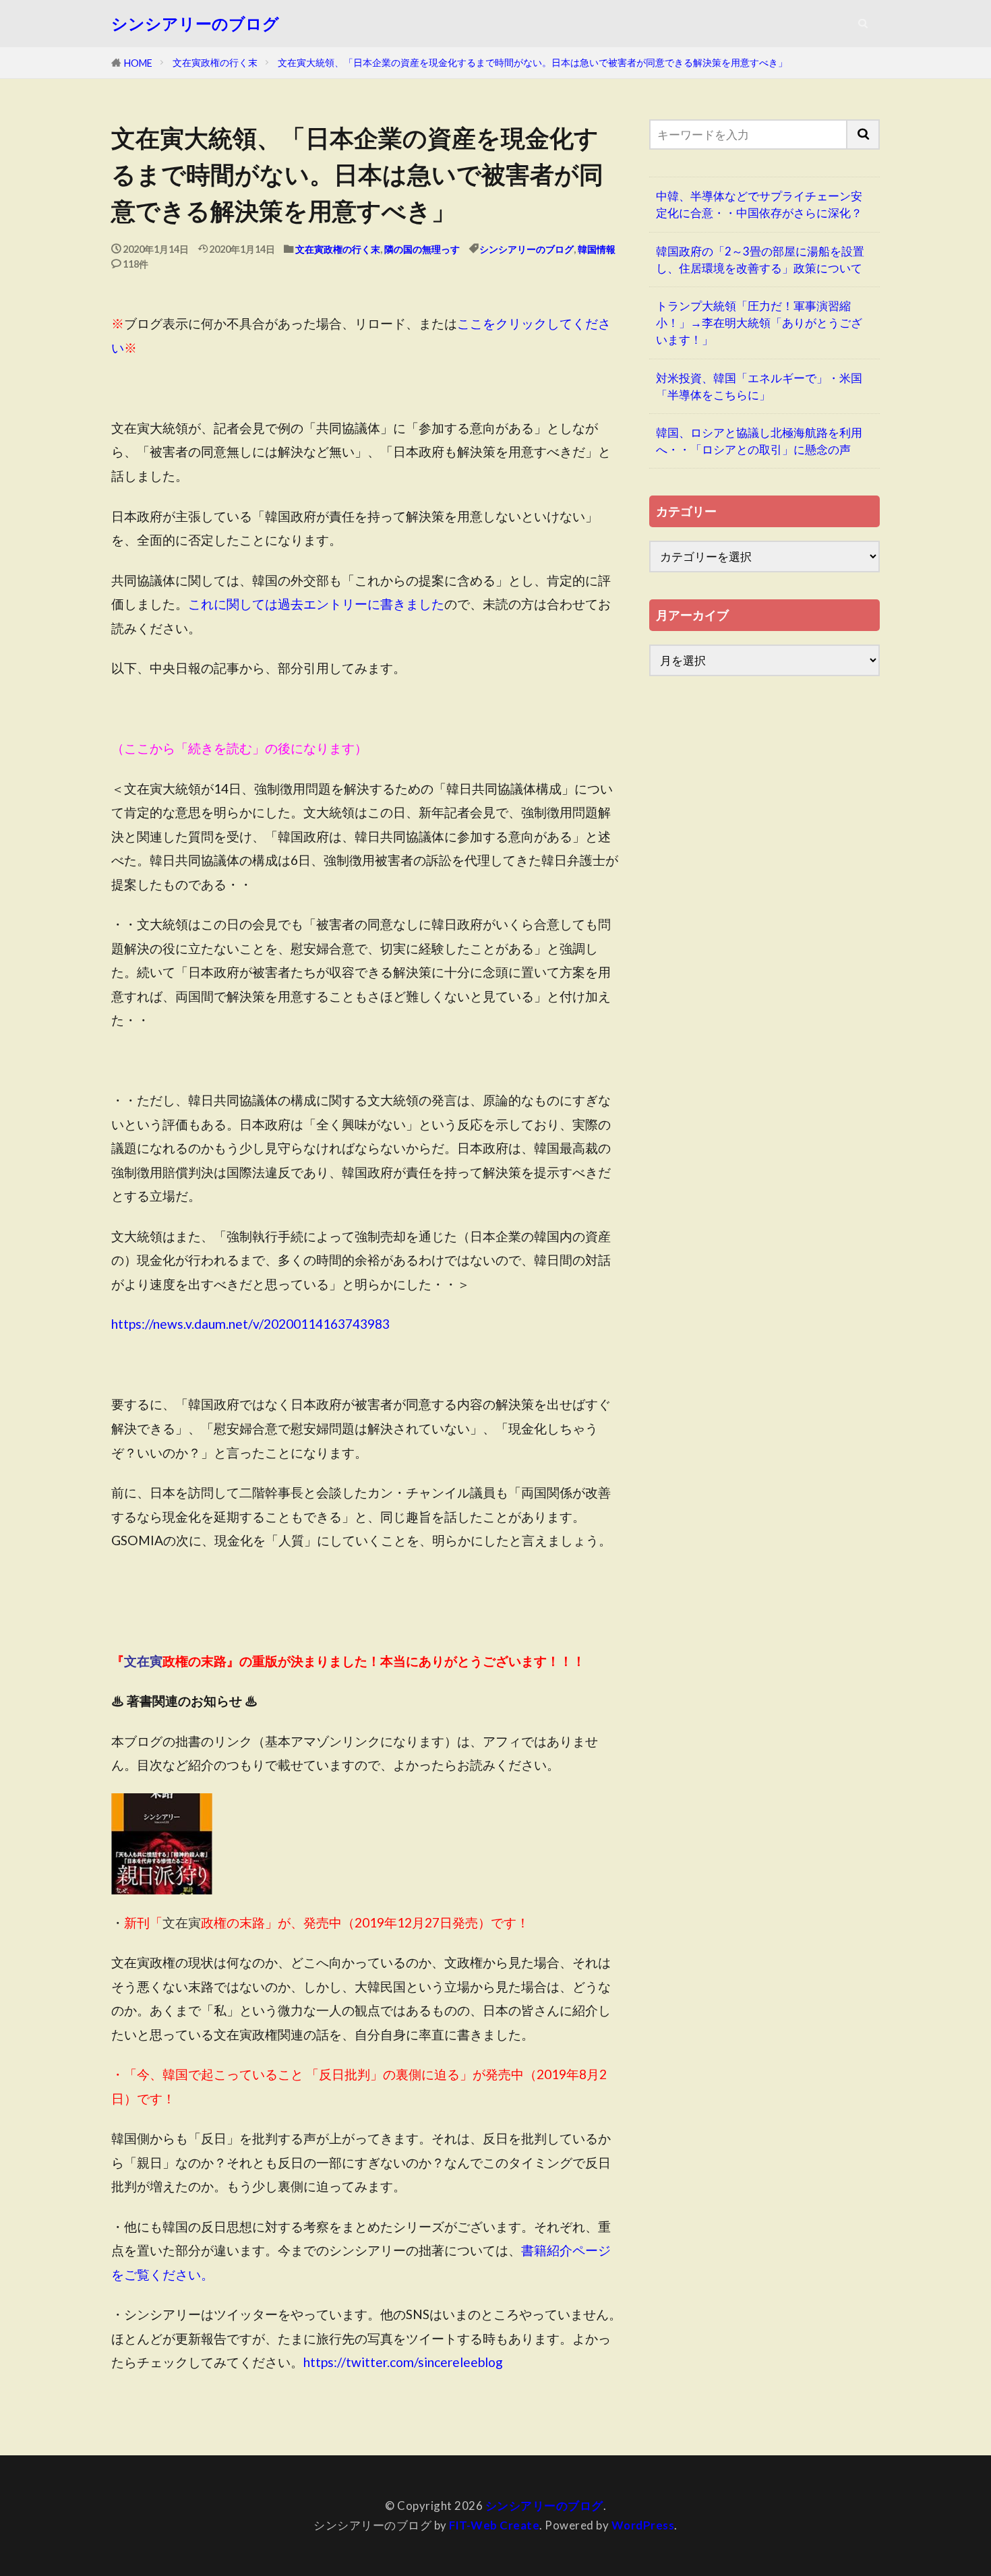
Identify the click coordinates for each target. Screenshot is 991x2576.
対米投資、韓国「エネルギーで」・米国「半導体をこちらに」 (759, 386)
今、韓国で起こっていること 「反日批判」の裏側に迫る (298, 2074)
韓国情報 (597, 249)
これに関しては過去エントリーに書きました (316, 604)
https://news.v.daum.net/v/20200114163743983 (250, 1324)
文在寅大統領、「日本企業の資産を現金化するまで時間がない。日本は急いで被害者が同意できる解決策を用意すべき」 (533, 62)
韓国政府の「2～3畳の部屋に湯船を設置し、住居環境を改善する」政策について (760, 260)
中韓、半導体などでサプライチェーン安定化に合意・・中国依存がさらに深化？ (759, 204)
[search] (864, 134)
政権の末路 (214, 1922)
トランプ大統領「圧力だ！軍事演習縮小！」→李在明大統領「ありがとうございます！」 (759, 323)
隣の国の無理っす (422, 249)
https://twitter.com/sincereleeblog (403, 2362)
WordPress (643, 2525)
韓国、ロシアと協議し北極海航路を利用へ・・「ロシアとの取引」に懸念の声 (759, 441)
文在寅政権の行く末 (215, 62)
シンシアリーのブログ (195, 24)
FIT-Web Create (494, 2525)
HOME (138, 63)
